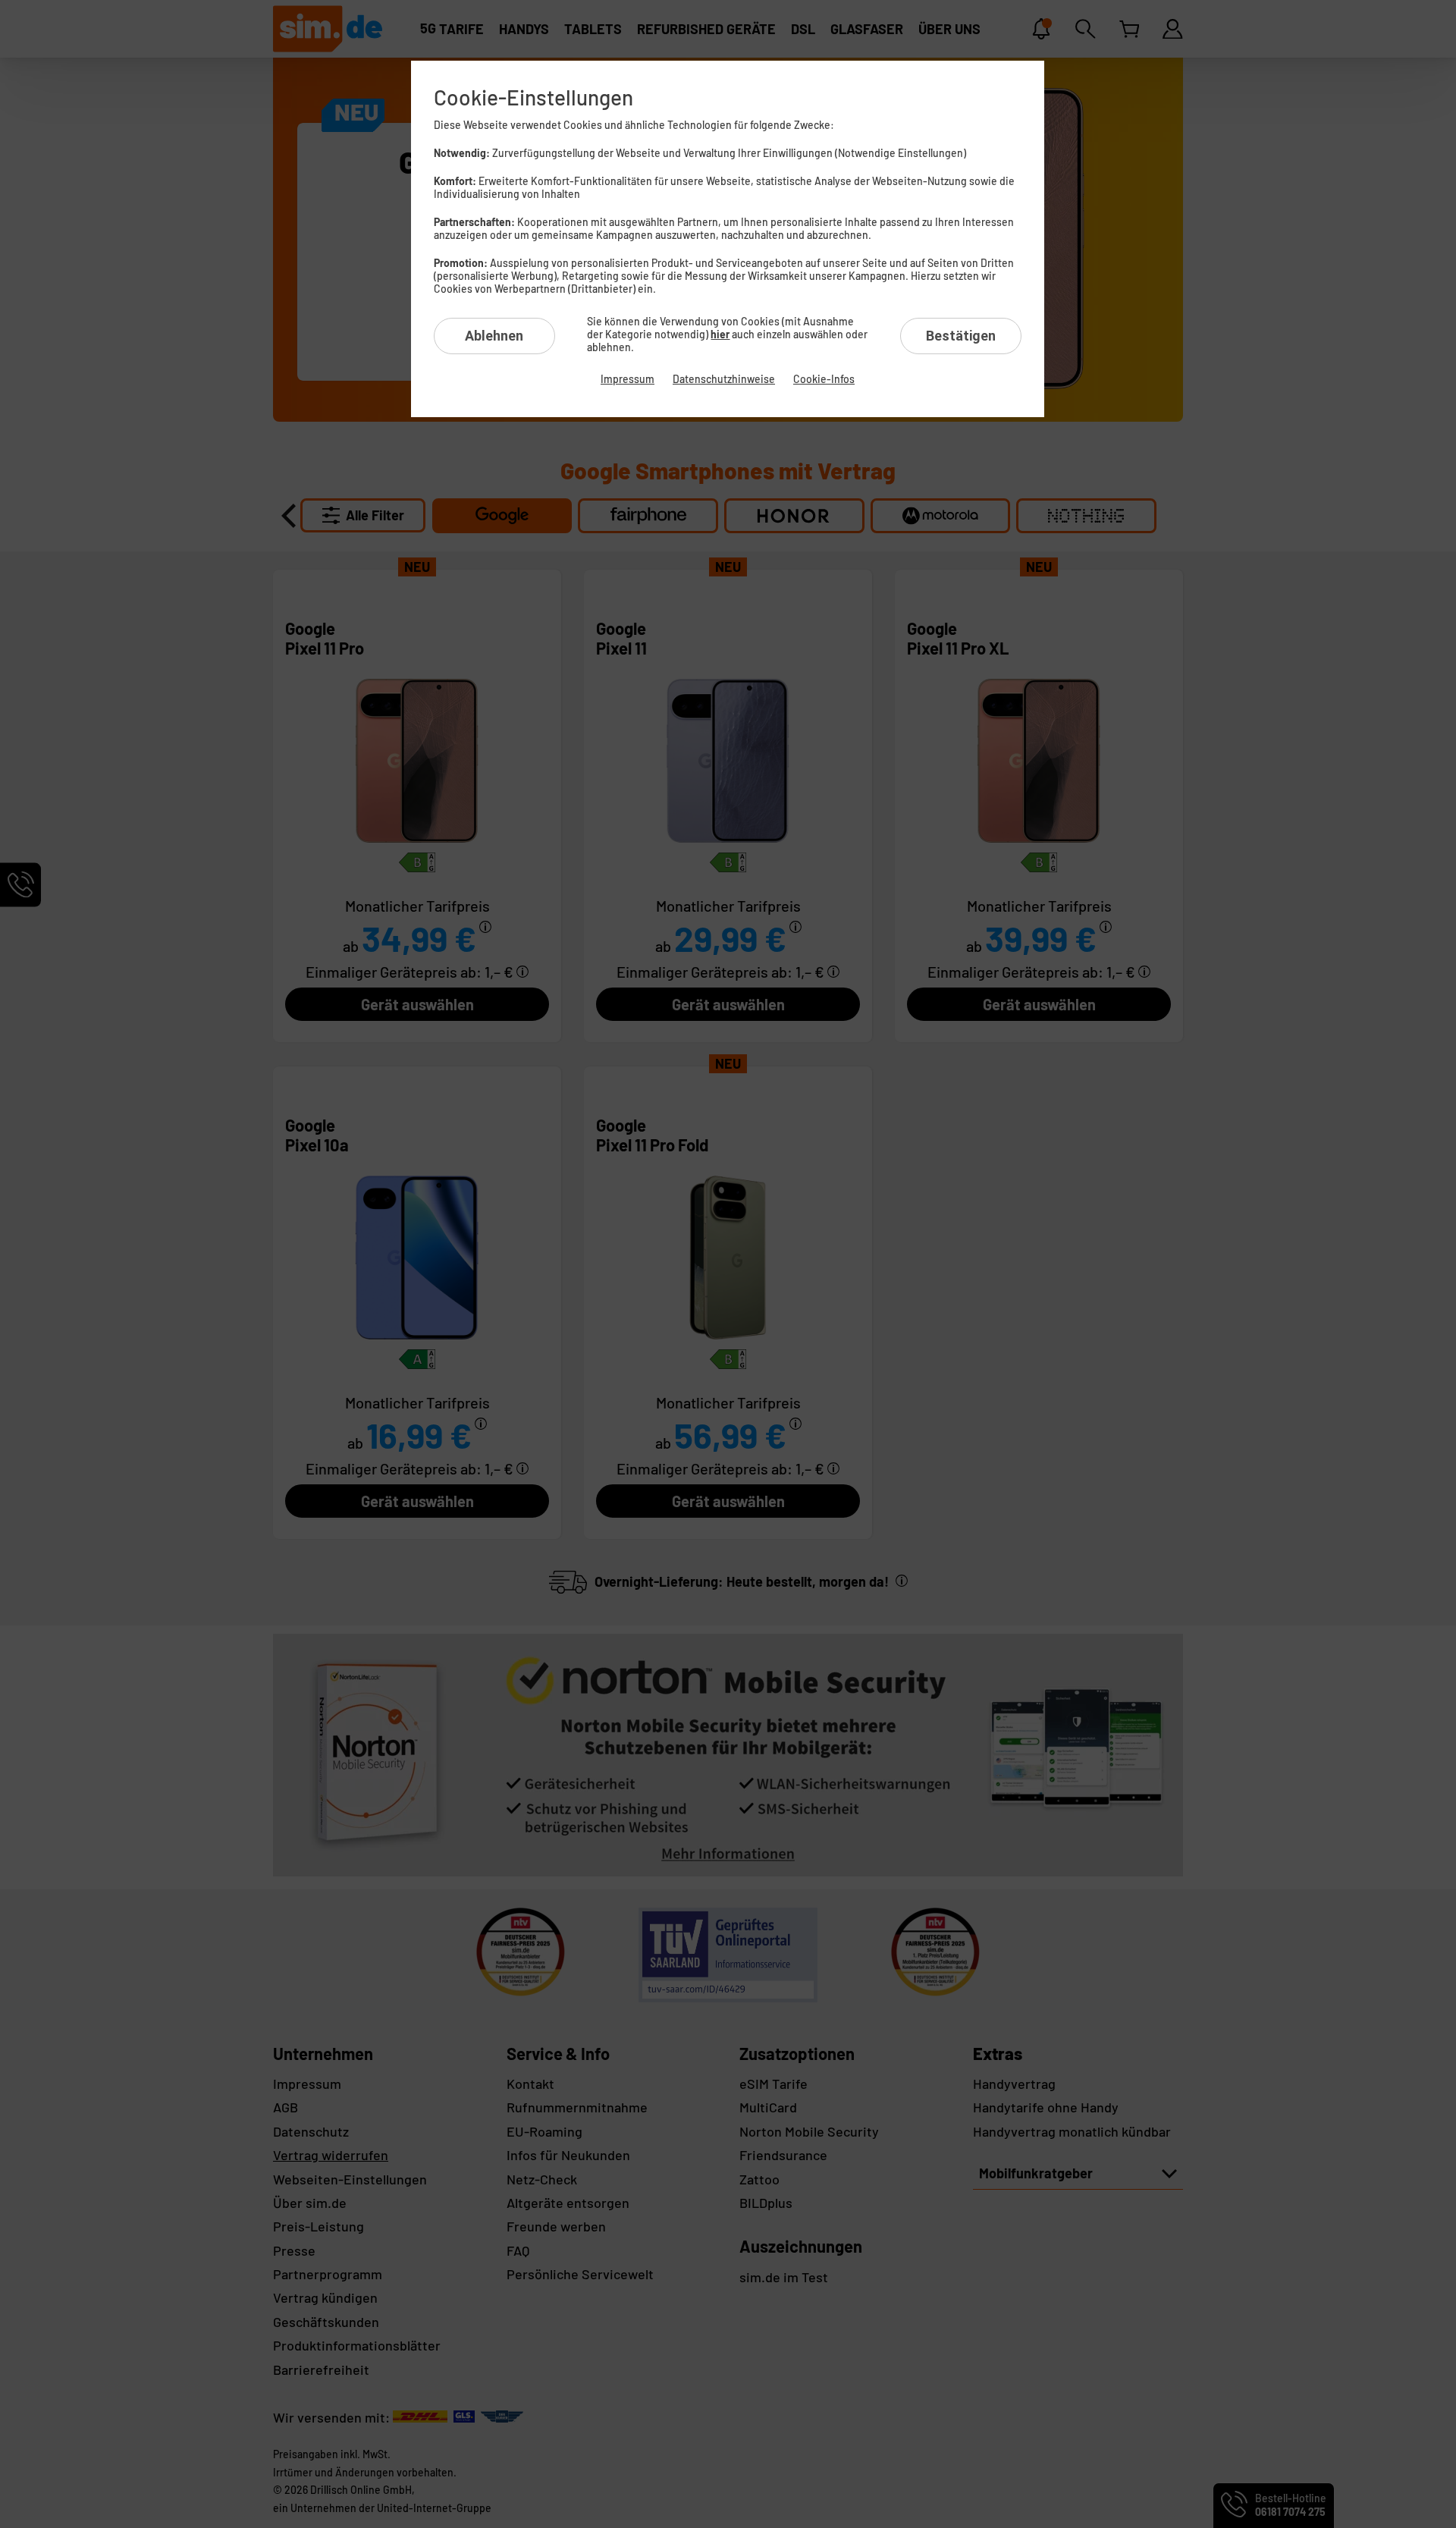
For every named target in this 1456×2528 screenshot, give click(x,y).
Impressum (628, 379)
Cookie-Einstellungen (533, 97)
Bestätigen (961, 336)
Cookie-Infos (824, 379)
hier (720, 334)
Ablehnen (494, 336)
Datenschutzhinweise (724, 379)
